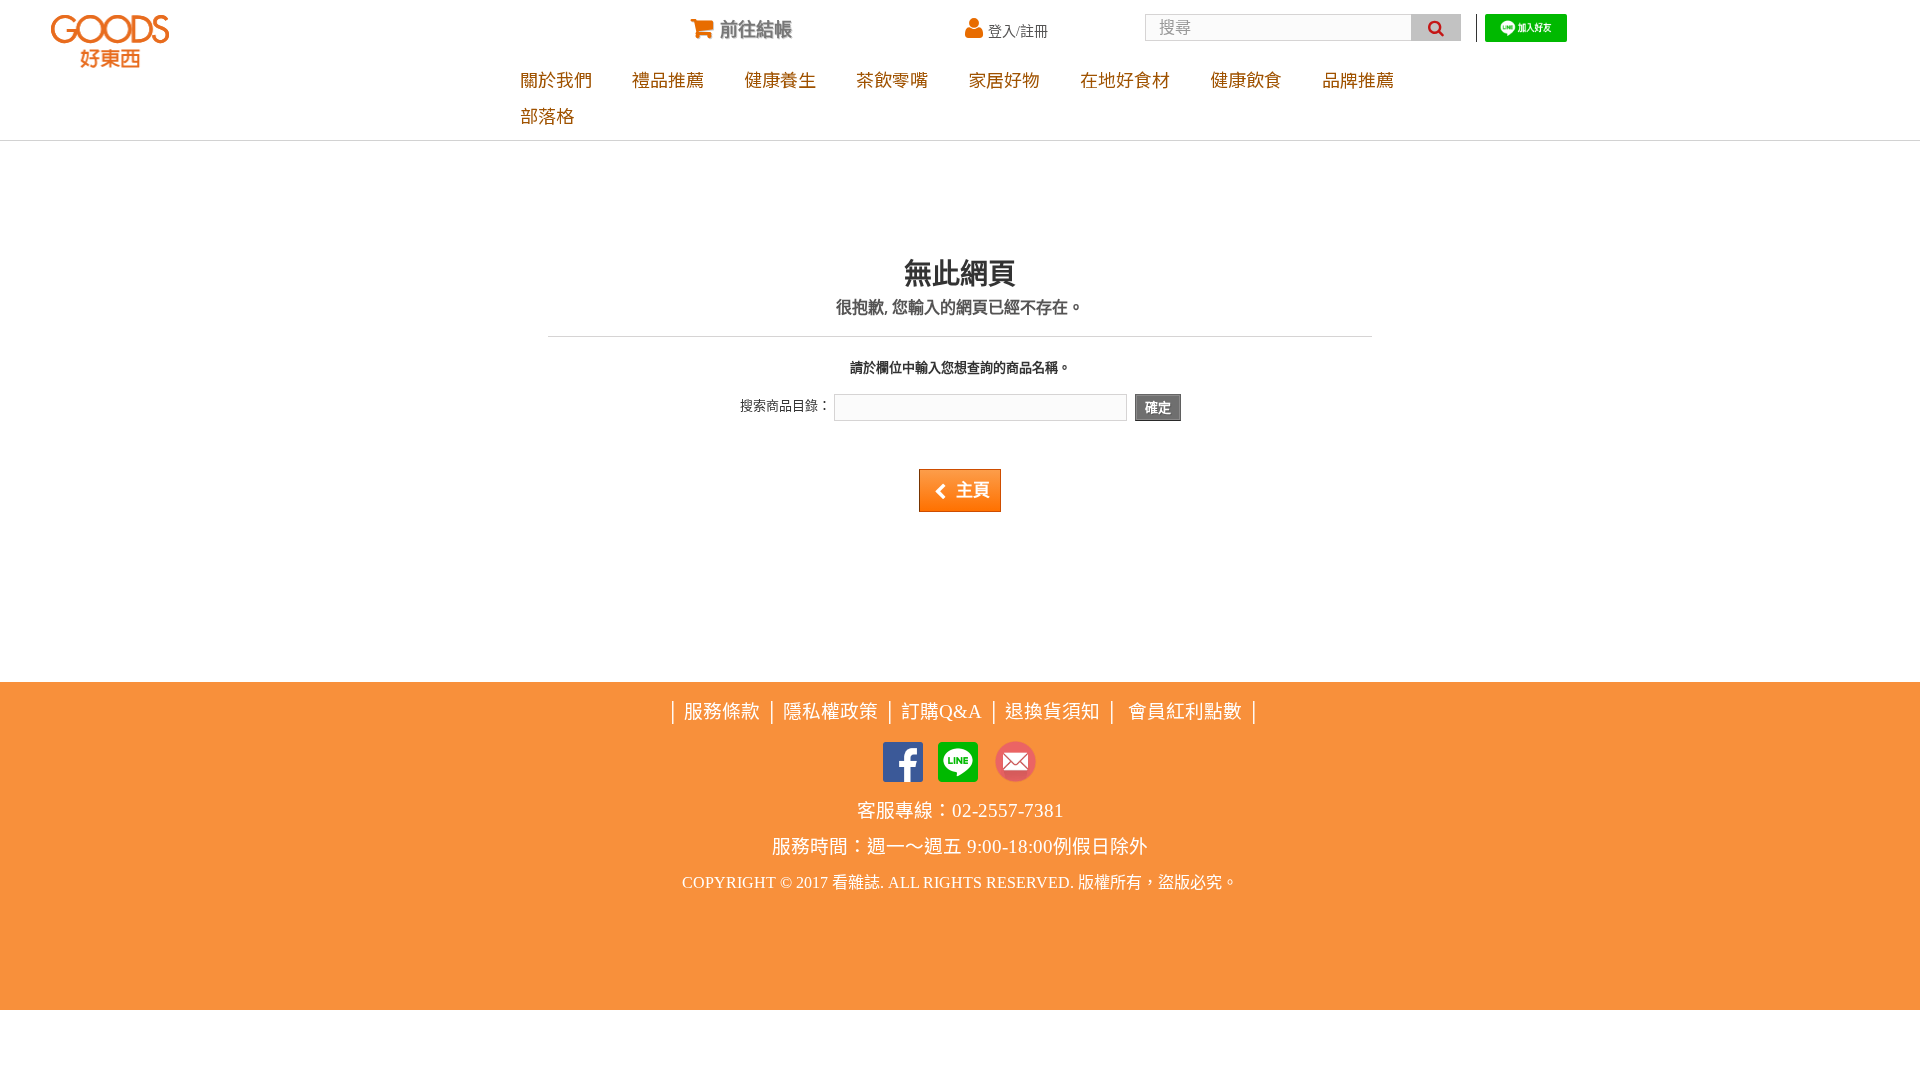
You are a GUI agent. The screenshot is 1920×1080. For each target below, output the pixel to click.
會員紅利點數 (1185, 711)
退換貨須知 (1052, 711)
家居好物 (1004, 79)
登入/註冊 (1018, 31)
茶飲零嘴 (892, 79)
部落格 (547, 115)
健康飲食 (1246, 79)
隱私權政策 (830, 711)
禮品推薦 (668, 79)
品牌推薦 (1358, 79)
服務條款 (722, 711)
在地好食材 (1125, 79)
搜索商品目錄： (785, 405)
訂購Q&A (941, 711)
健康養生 (780, 79)
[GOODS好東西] (110, 41)
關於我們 (556, 79)
